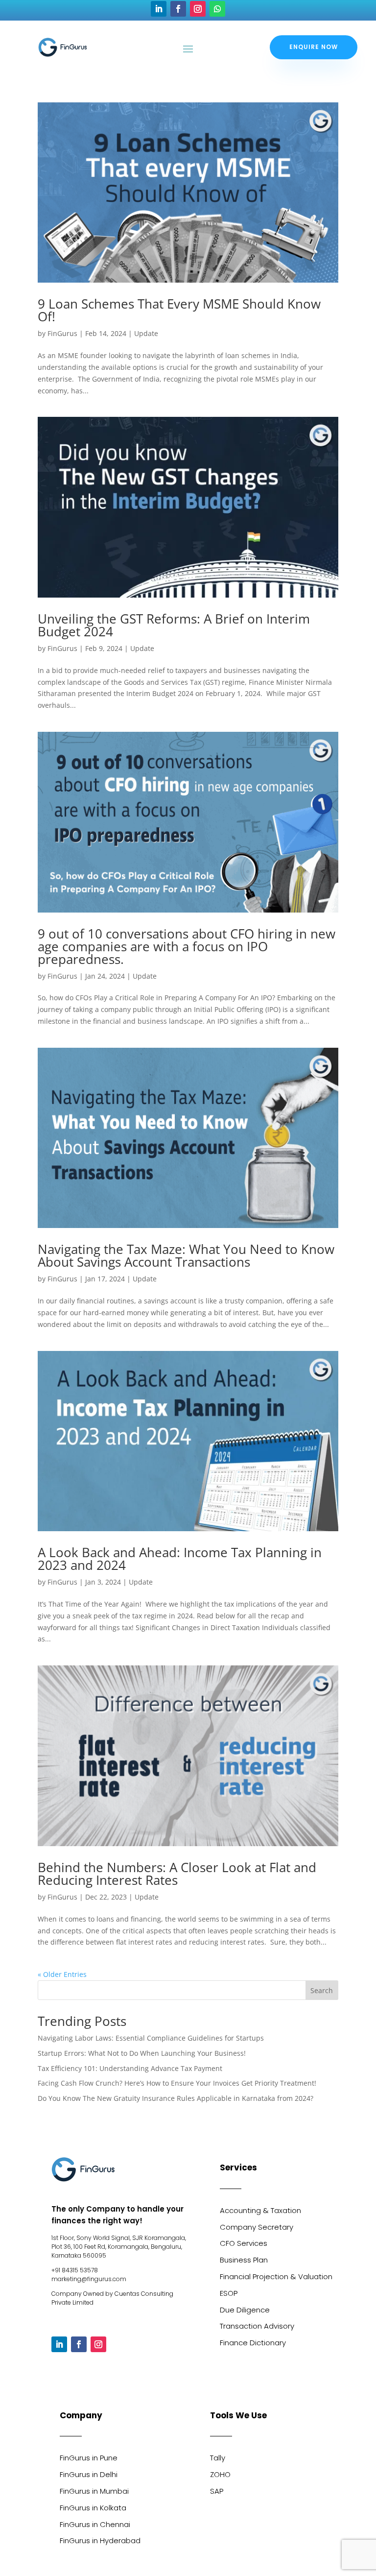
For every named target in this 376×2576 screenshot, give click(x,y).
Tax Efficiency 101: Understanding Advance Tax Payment (130, 2068)
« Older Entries (62, 1974)
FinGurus (62, 333)
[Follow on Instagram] (198, 9)
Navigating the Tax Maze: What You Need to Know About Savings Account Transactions (186, 1255)
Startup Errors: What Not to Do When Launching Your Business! (142, 2053)
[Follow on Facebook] (178, 9)
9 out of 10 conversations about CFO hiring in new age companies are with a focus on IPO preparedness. (187, 946)
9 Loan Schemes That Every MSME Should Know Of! (179, 310)
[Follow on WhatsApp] (217, 9)
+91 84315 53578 (75, 2270)
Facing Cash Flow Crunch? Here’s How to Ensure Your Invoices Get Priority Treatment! (177, 2083)
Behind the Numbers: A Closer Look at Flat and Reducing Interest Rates (177, 1874)
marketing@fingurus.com (89, 2279)
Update (146, 333)
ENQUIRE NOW (314, 47)
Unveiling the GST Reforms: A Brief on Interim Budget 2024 (174, 625)
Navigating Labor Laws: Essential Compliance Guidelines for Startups (151, 2038)
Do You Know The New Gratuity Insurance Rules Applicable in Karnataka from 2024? (176, 2098)
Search (322, 1990)
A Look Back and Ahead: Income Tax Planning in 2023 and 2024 (180, 1559)
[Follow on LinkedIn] (159, 9)
